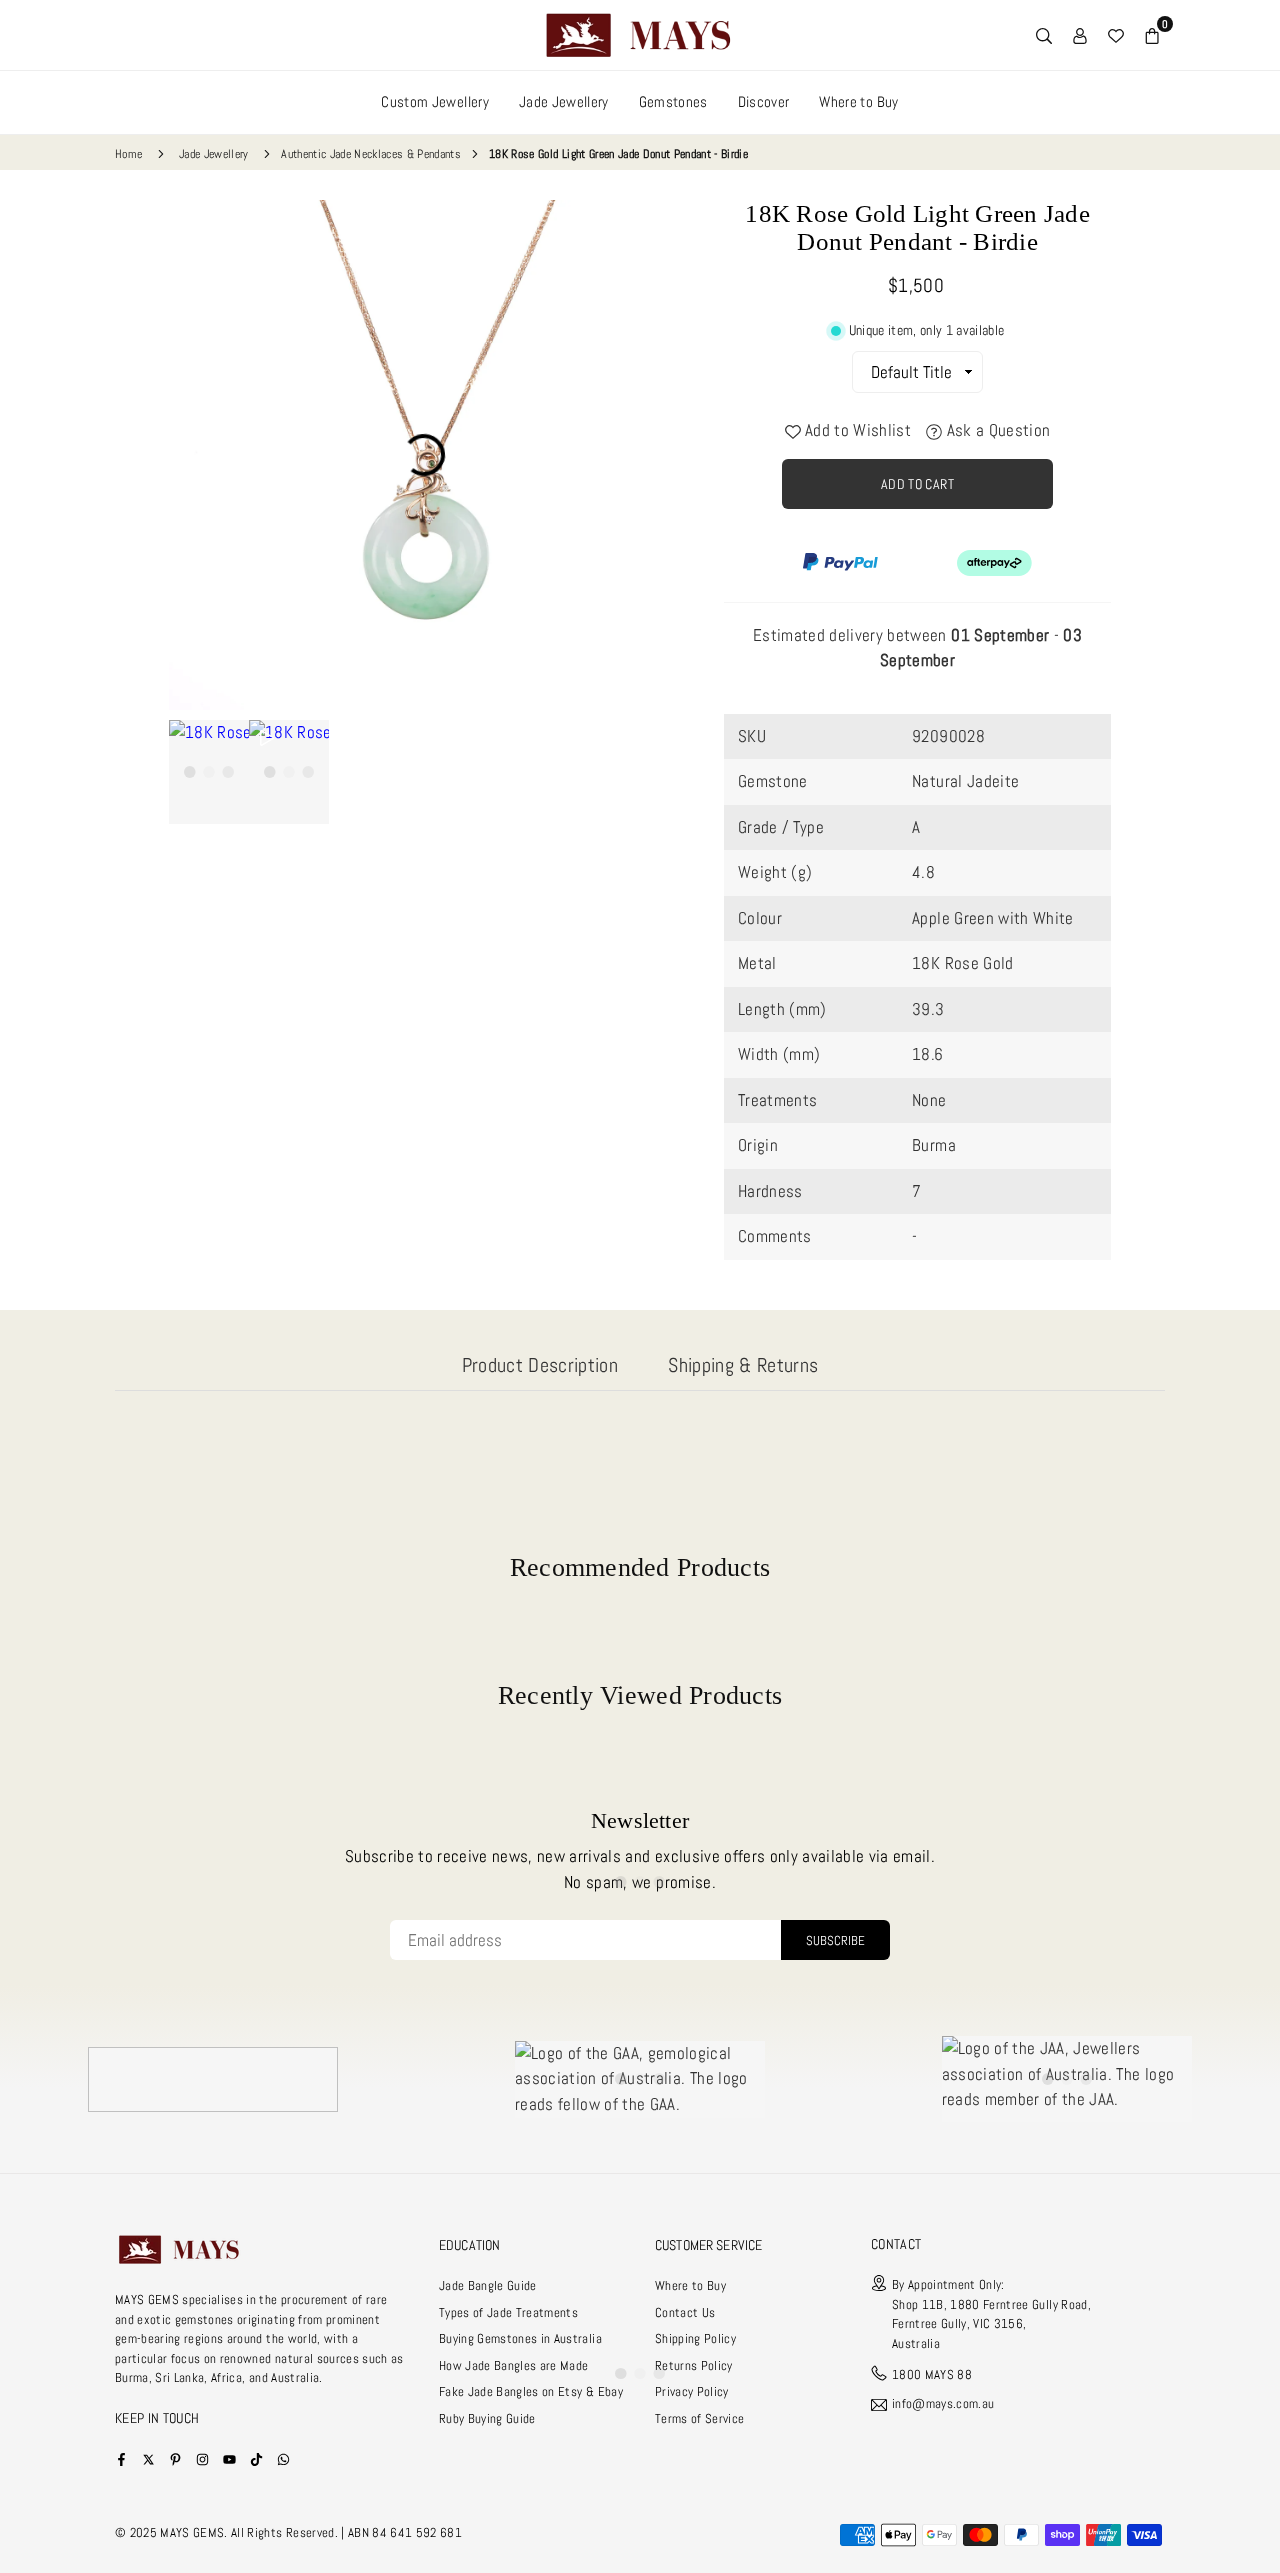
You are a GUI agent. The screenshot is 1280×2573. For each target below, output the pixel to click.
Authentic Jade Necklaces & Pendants (371, 154)
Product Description (540, 1365)
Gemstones (673, 101)
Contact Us (685, 2312)
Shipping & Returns (743, 1365)
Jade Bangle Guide (488, 2285)
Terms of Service (699, 2418)
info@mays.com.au (943, 2404)
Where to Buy (858, 101)
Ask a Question (996, 430)
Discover (764, 101)
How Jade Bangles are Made (514, 2365)
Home (128, 154)
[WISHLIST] (1116, 35)
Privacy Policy (692, 2391)
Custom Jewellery (434, 101)
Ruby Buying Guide (487, 2418)
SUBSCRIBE (835, 1940)
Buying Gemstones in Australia (520, 2338)
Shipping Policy (695, 2338)
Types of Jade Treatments (508, 2312)
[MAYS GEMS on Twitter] (148, 2458)
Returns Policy (694, 2365)
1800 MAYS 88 (932, 2374)
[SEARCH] (1044, 35)
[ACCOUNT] (1080, 35)
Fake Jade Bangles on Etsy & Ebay (531, 2391)
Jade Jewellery (564, 101)
